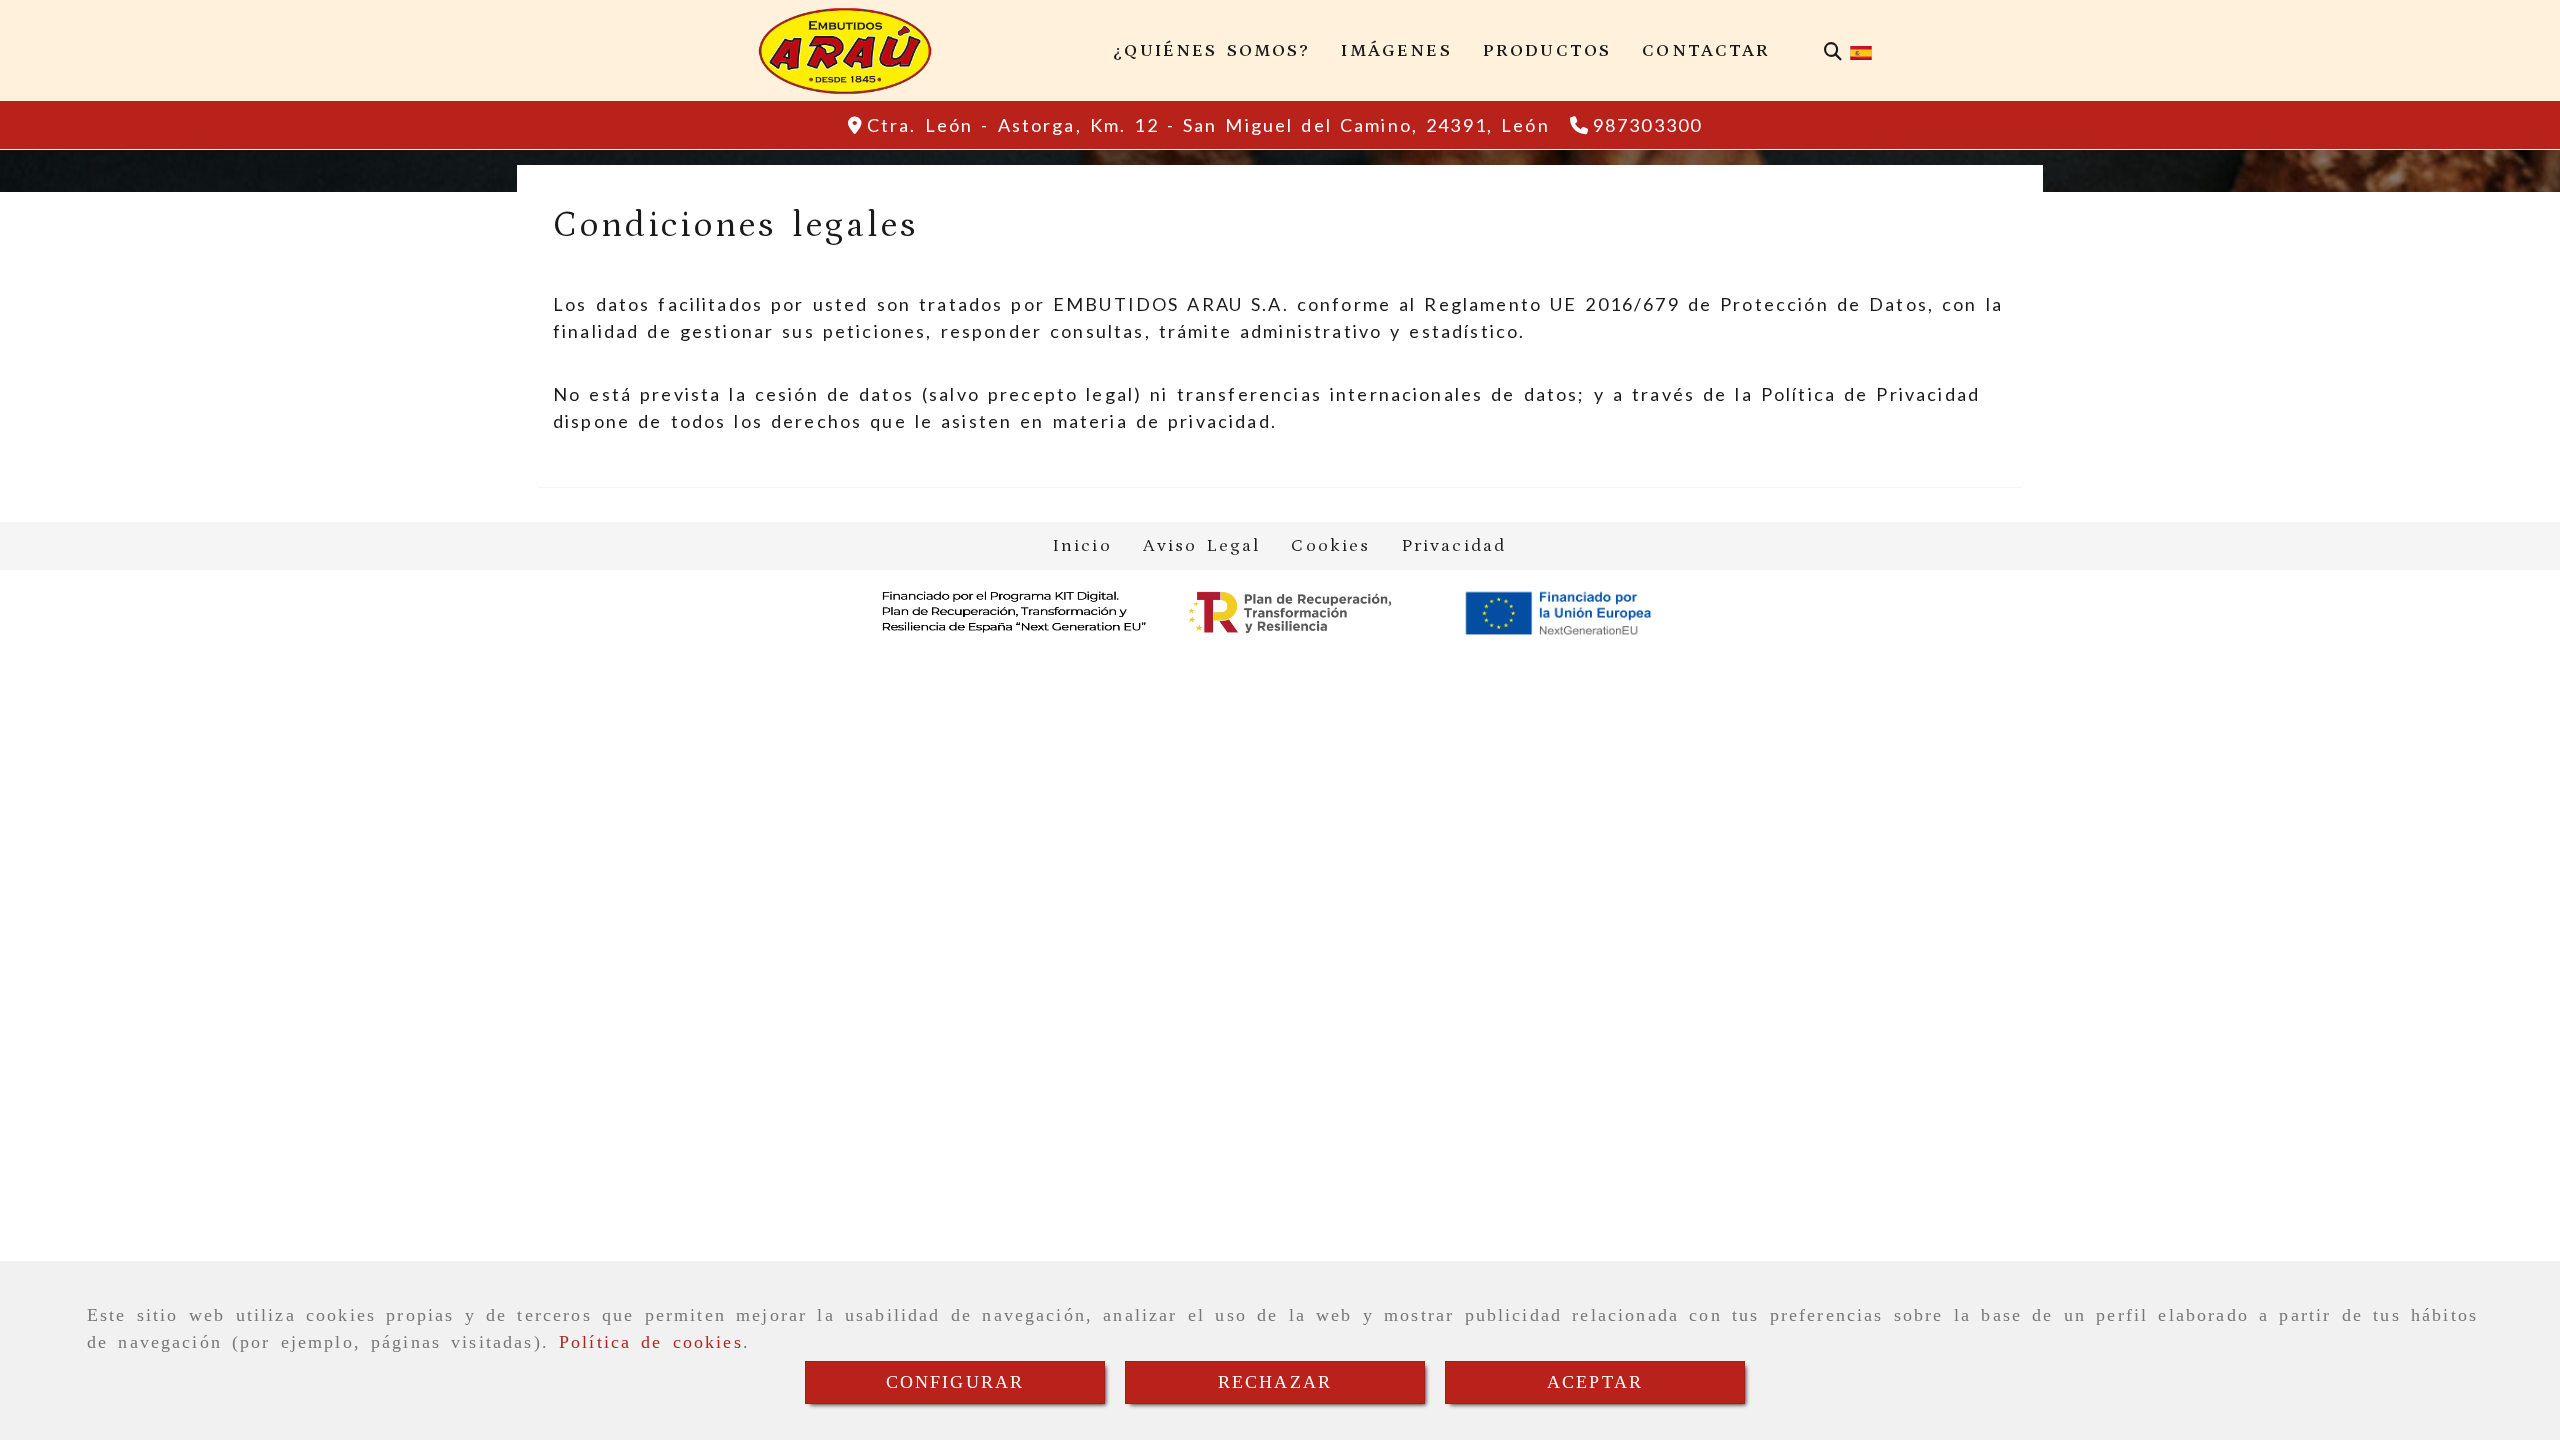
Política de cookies (651, 1342)
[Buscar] (1833, 51)
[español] (1861, 51)
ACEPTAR (1595, 1382)
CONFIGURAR (955, 1382)
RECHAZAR (1275, 1382)
